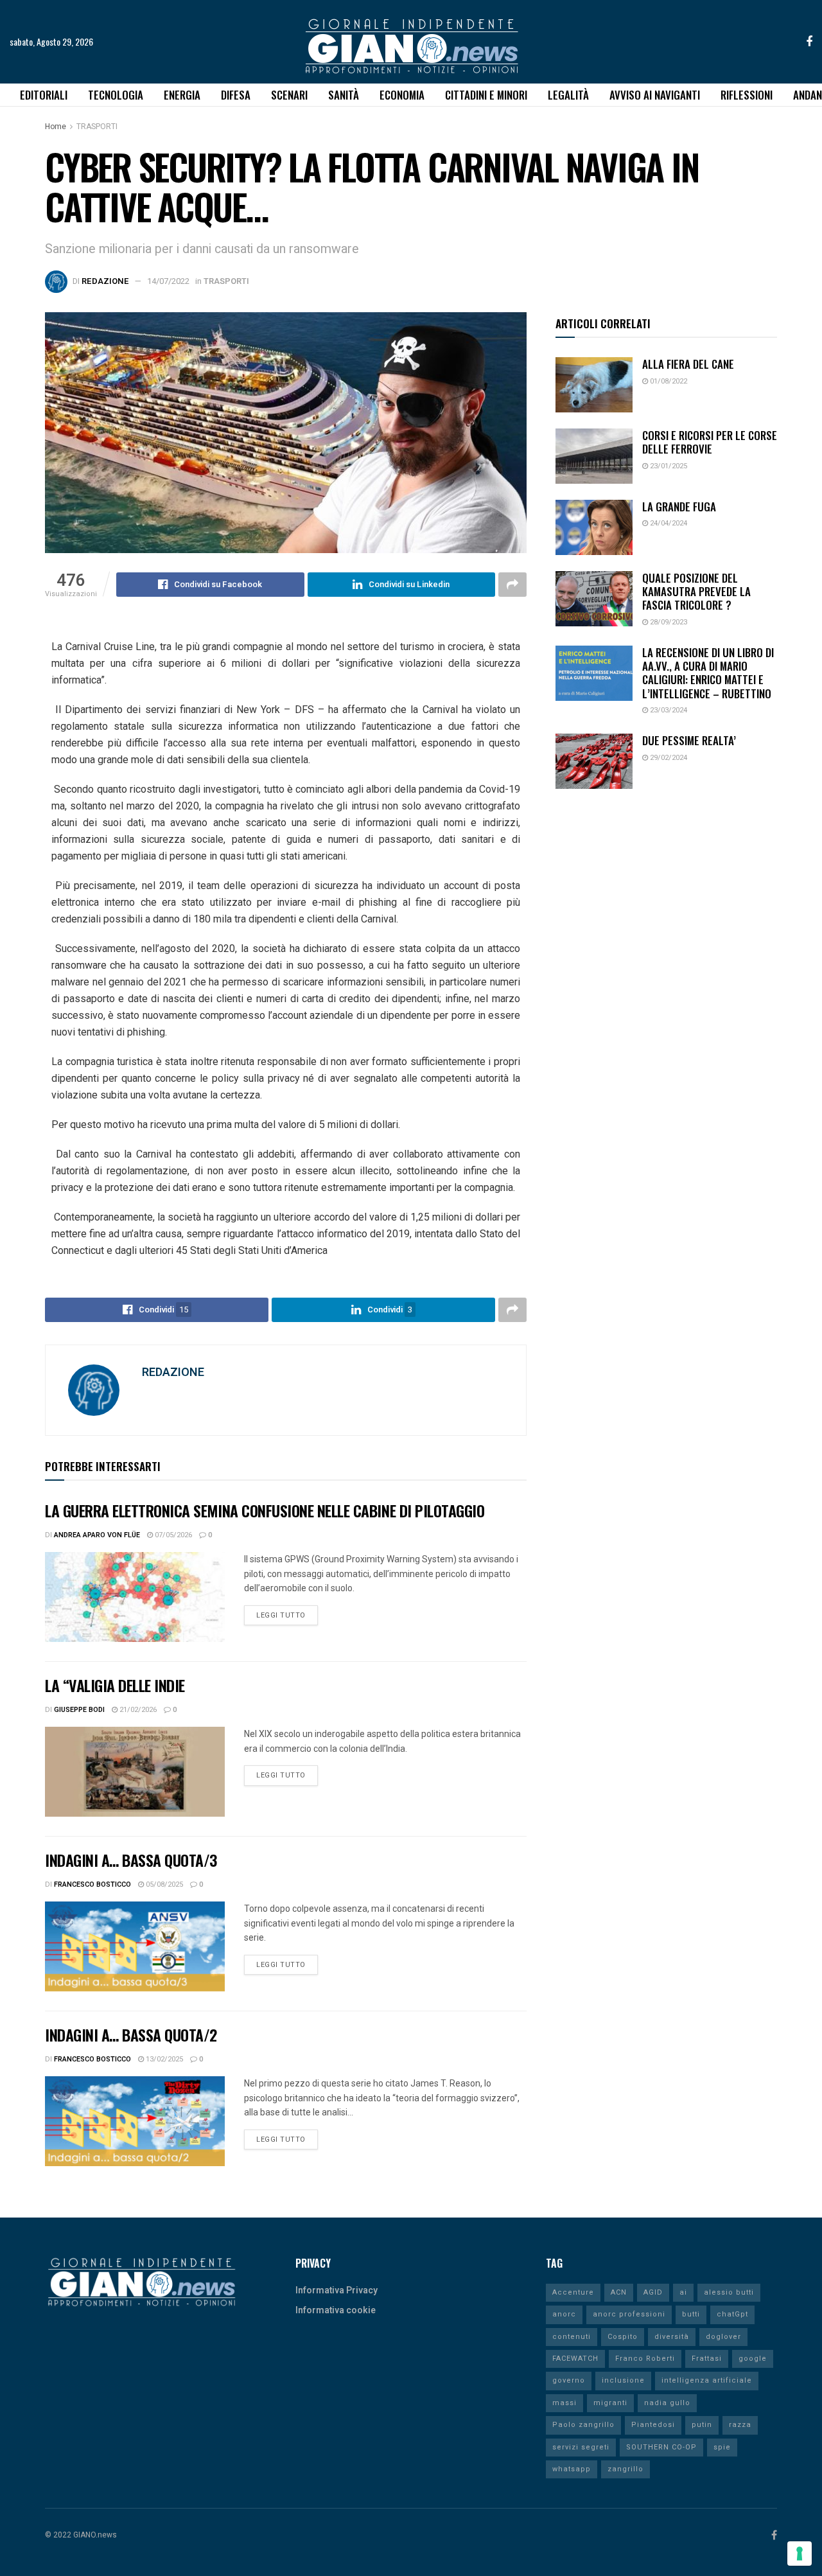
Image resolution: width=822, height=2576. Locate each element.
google (753, 2359)
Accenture (573, 2292)
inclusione (623, 2380)
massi (564, 2403)
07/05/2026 (172, 1535)
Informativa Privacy (337, 2290)
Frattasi (707, 2359)
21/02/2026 (137, 1710)
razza (740, 2425)
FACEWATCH (575, 2359)
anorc (564, 2314)
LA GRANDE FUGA (679, 507)
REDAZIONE (105, 281)
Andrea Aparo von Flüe (97, 1535)
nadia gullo (667, 2403)
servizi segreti (581, 2447)
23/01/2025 (668, 466)
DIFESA (236, 95)
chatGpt (732, 2314)
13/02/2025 (163, 2059)
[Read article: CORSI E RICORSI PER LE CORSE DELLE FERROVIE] (594, 456)
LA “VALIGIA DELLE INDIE (115, 1685)
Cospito (623, 2337)
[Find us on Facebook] (809, 42)
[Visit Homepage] (411, 42)
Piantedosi (653, 2425)
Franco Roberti (645, 2359)
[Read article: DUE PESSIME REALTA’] (594, 761)
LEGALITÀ (568, 95)
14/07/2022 (168, 281)
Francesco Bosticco (92, 1884)
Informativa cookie (336, 2310)
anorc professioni (629, 2314)
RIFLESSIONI (747, 95)
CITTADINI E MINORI (486, 95)
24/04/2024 (668, 523)
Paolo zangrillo (583, 2425)
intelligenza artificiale (707, 2380)
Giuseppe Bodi (79, 1710)
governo (569, 2380)
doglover (723, 2337)
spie (722, 2447)
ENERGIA (182, 95)
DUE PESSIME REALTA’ (689, 740)
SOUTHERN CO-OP (661, 2447)
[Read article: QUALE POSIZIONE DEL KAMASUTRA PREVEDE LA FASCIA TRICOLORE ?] (594, 599)
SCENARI (289, 95)
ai (683, 2292)
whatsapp (572, 2469)
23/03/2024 (668, 710)
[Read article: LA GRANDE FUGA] (594, 527)
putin (702, 2425)
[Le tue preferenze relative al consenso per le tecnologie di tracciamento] (800, 2554)
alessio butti (729, 2292)
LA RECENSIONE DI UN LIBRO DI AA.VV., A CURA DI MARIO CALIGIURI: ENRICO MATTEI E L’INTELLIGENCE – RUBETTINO (708, 673)
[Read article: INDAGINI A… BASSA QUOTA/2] (135, 2121)
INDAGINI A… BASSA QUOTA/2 (131, 2034)
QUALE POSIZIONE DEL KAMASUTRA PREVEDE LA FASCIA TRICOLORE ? (696, 592)
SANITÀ (344, 95)
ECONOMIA (402, 95)
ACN (619, 2292)
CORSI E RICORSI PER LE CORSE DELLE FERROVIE (710, 442)
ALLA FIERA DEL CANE (688, 364)
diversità (672, 2337)
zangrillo (625, 2469)
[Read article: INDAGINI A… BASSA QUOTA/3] (135, 1946)
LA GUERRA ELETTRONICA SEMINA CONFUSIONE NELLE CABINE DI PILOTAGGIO (265, 1510)
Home (56, 127)
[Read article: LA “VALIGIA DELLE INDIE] (135, 1772)
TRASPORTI (97, 127)
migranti (610, 2403)
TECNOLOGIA (116, 95)
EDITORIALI (44, 95)
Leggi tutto (287, 1613)
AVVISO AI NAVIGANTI (655, 95)
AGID (653, 2292)
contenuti (572, 2337)
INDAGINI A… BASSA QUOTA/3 (131, 1860)
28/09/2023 (668, 622)
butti (691, 2314)
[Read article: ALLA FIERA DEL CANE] (594, 385)
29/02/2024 (668, 758)
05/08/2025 (163, 1884)
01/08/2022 (668, 381)
